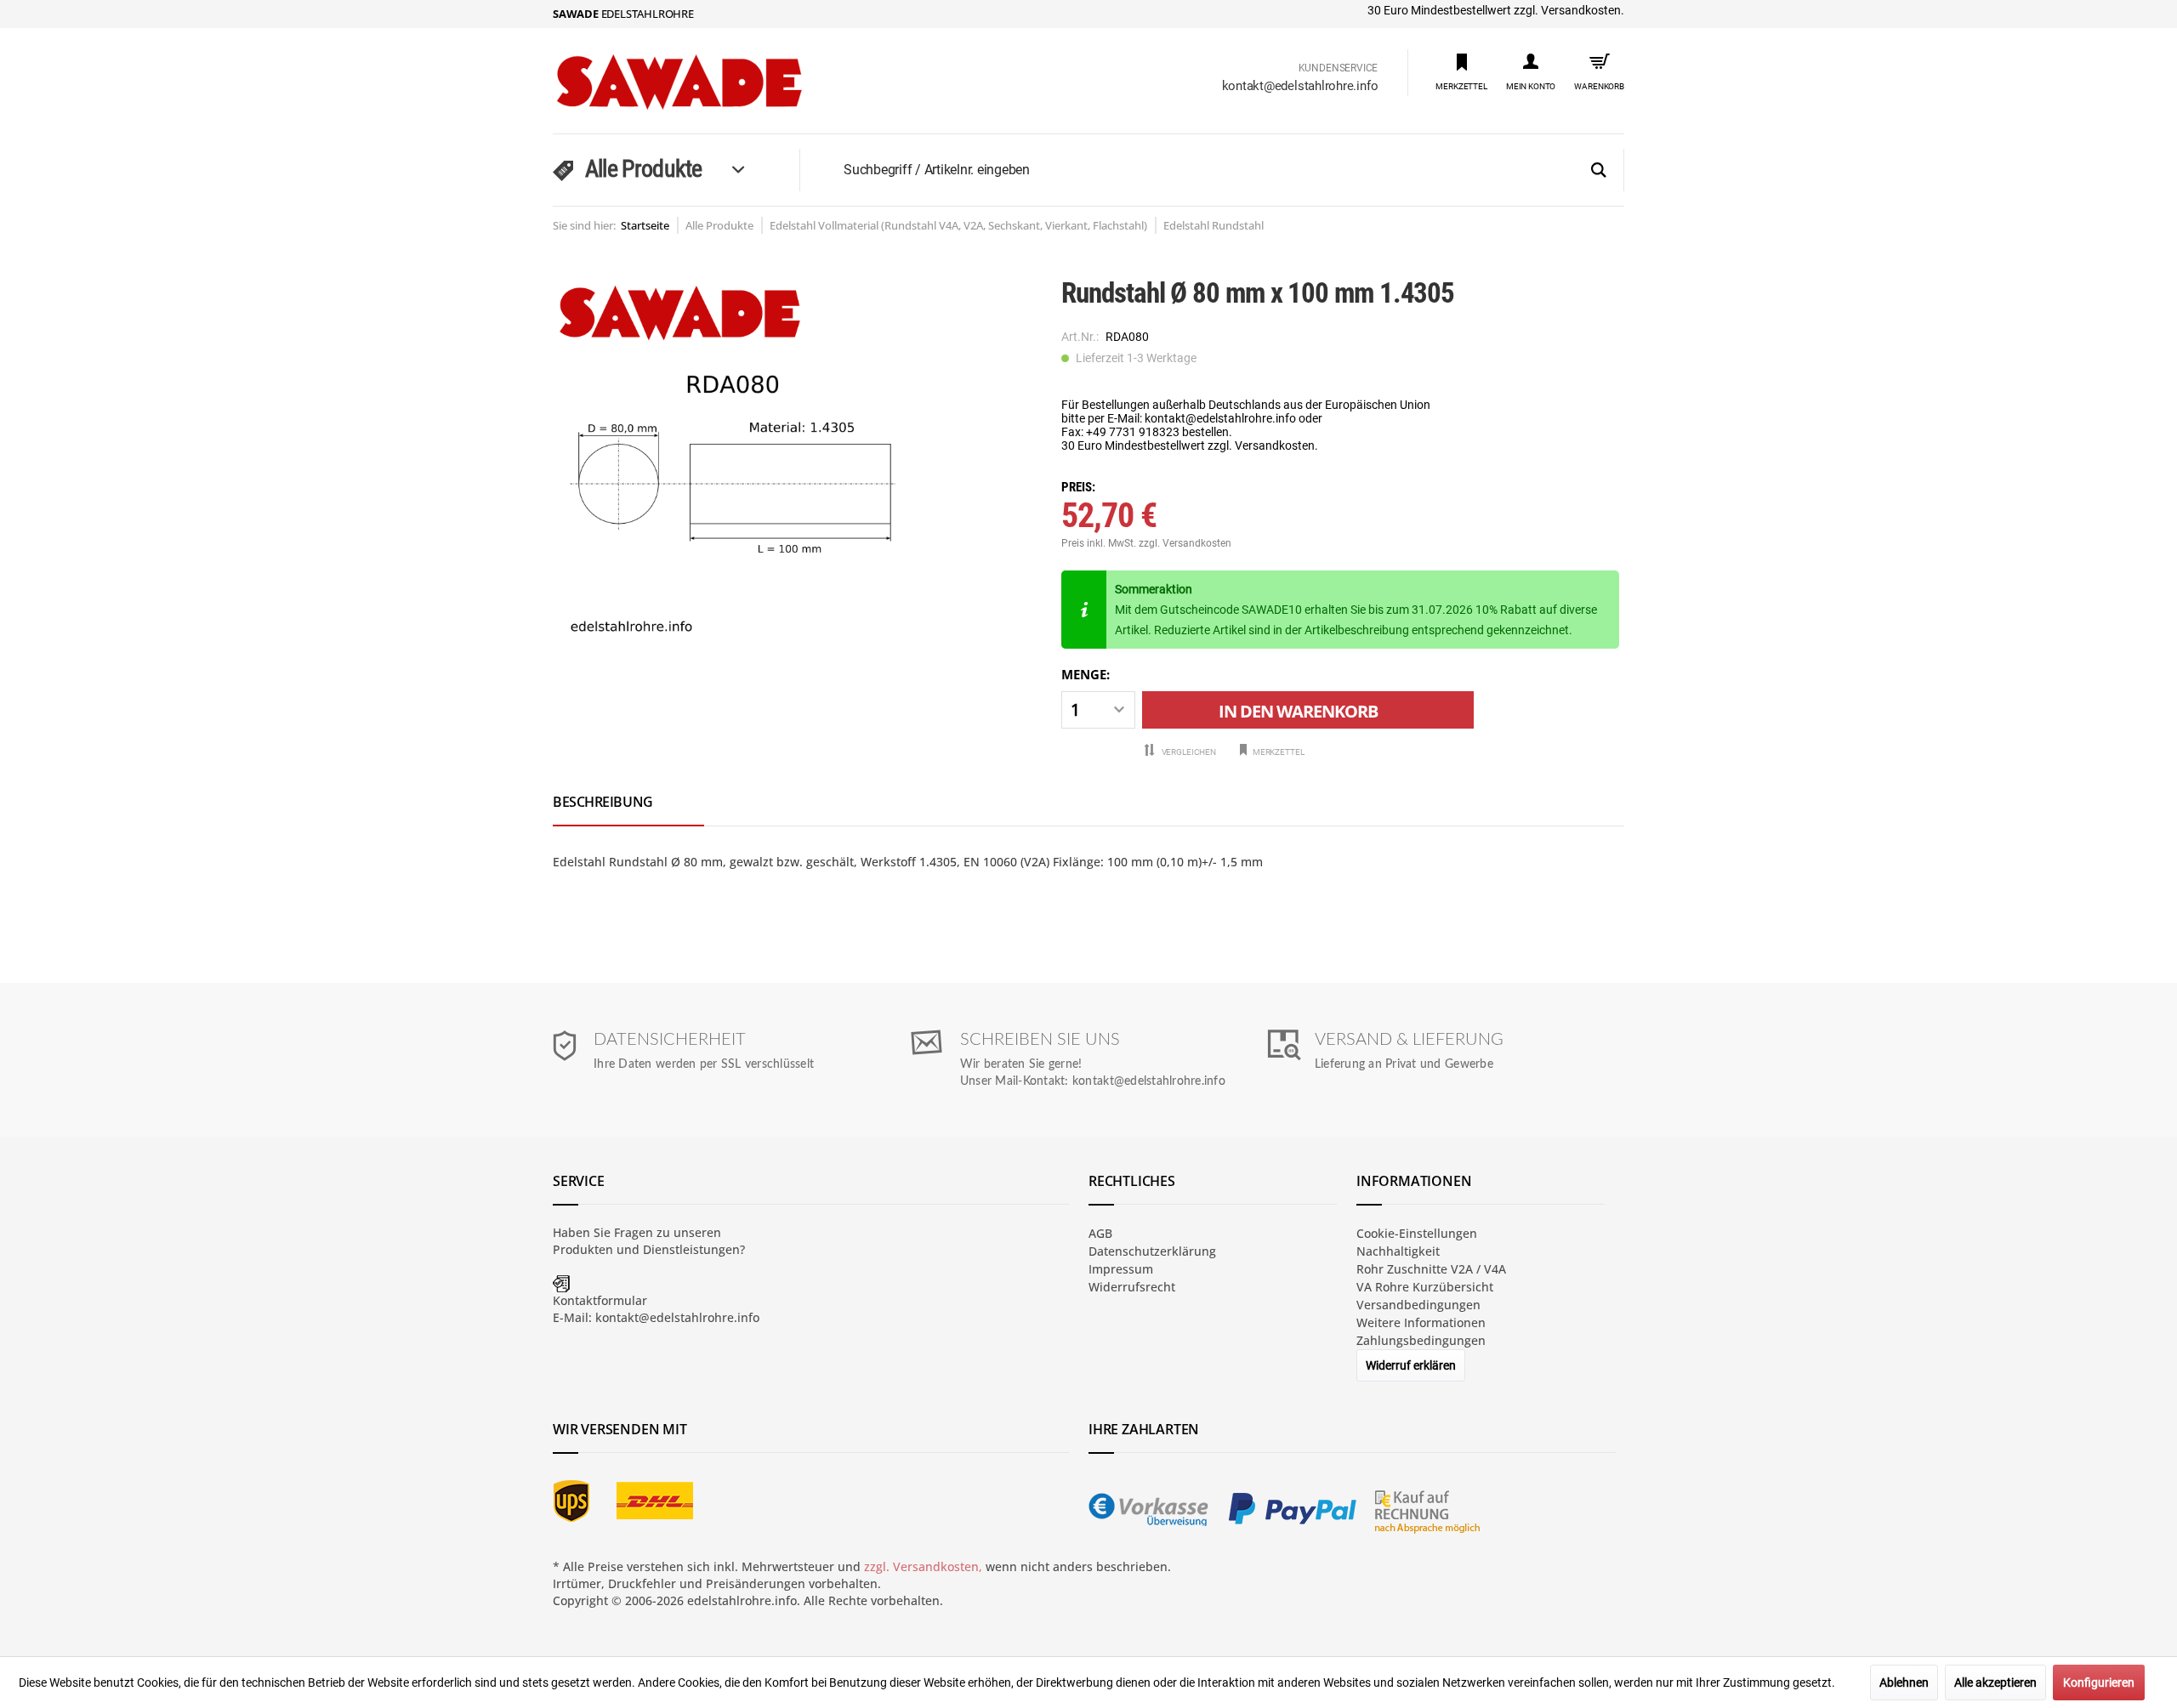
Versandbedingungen (1418, 1305)
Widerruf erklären (1411, 1365)
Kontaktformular (600, 1300)
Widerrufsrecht (1132, 1287)
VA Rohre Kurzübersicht (1425, 1287)
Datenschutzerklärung (1152, 1251)
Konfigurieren (2099, 1682)
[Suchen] (1599, 171)
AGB (1100, 1233)
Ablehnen (1904, 1682)
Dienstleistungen (691, 1249)
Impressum (1121, 1269)
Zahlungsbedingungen (1421, 1340)
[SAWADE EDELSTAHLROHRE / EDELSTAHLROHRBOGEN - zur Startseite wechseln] (715, 82)
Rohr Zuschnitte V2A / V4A (1431, 1269)
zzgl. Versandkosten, (923, 1566)
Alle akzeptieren (1995, 1682)
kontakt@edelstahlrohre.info (1300, 86)
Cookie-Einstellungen (1417, 1233)
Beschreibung (603, 802)
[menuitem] (1461, 71)
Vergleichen (1188, 752)
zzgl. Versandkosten (1185, 543)
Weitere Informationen (1421, 1322)
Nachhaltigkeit (1398, 1251)
